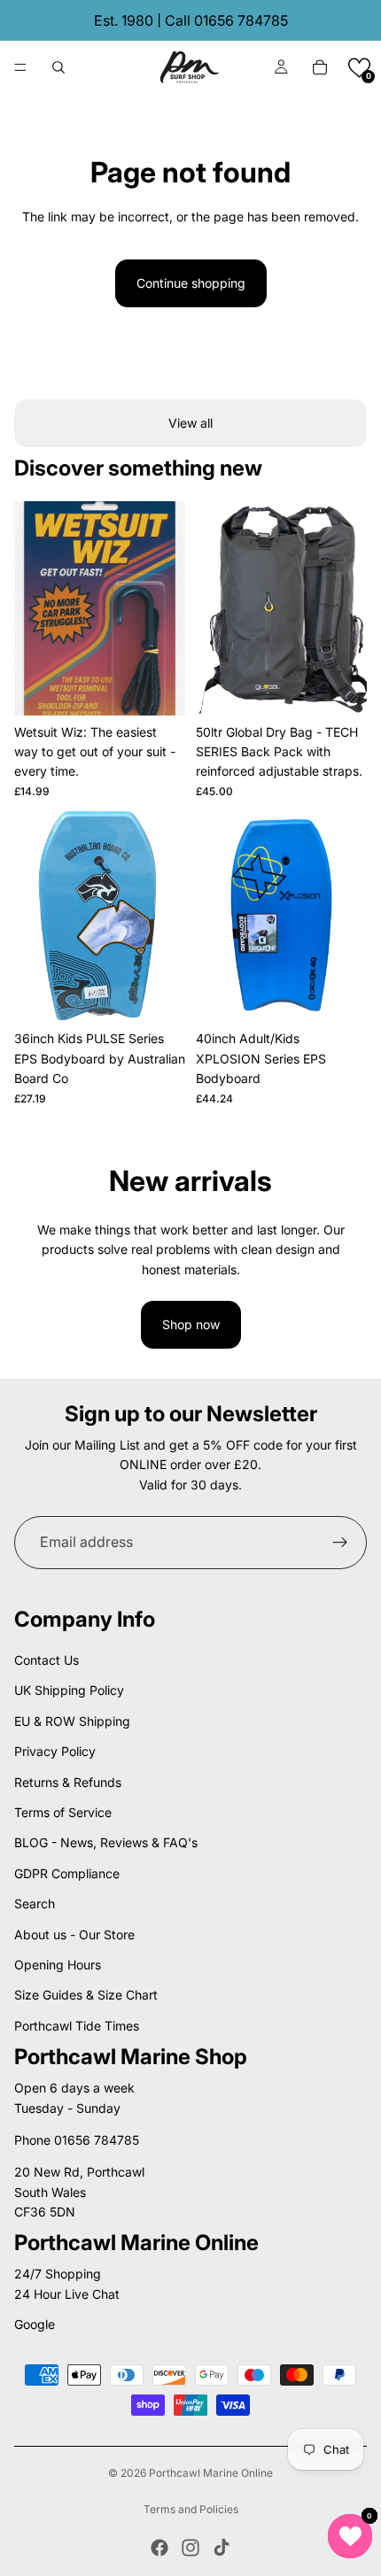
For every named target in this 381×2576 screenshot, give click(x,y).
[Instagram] (190, 2548)
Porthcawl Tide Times (77, 2026)
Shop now (191, 1324)
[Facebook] (159, 2548)
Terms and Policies (191, 2509)
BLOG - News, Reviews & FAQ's (106, 1842)
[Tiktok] (222, 2548)
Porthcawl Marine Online (211, 2473)
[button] (359, 68)
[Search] (58, 67)
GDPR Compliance (67, 1873)
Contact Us (47, 1660)
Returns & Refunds (68, 1782)
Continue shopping (191, 283)
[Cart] (320, 67)
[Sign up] (340, 1543)
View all (190, 423)
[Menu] (20, 67)
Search (35, 1903)
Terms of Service (63, 1812)
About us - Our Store (74, 1934)
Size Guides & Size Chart (86, 1995)
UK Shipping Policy (69, 1690)
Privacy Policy (55, 1751)
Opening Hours (58, 1965)
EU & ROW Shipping (72, 1721)
